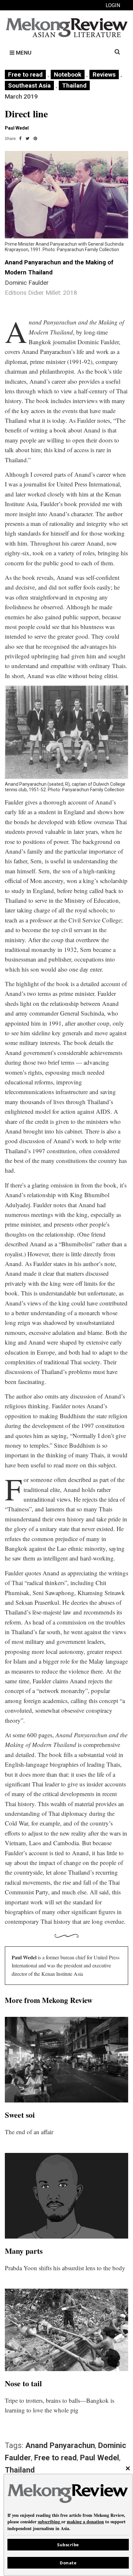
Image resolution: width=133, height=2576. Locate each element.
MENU (23, 53)
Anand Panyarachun (60, 2445)
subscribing (49, 2522)
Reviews (104, 75)
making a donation (85, 2522)
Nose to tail (23, 2383)
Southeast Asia (29, 85)
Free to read (25, 75)
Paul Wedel (100, 2458)
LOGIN (113, 5)
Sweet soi (20, 2115)
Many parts (24, 2251)
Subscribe (68, 2545)
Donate (68, 2563)
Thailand (74, 85)
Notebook (68, 75)
